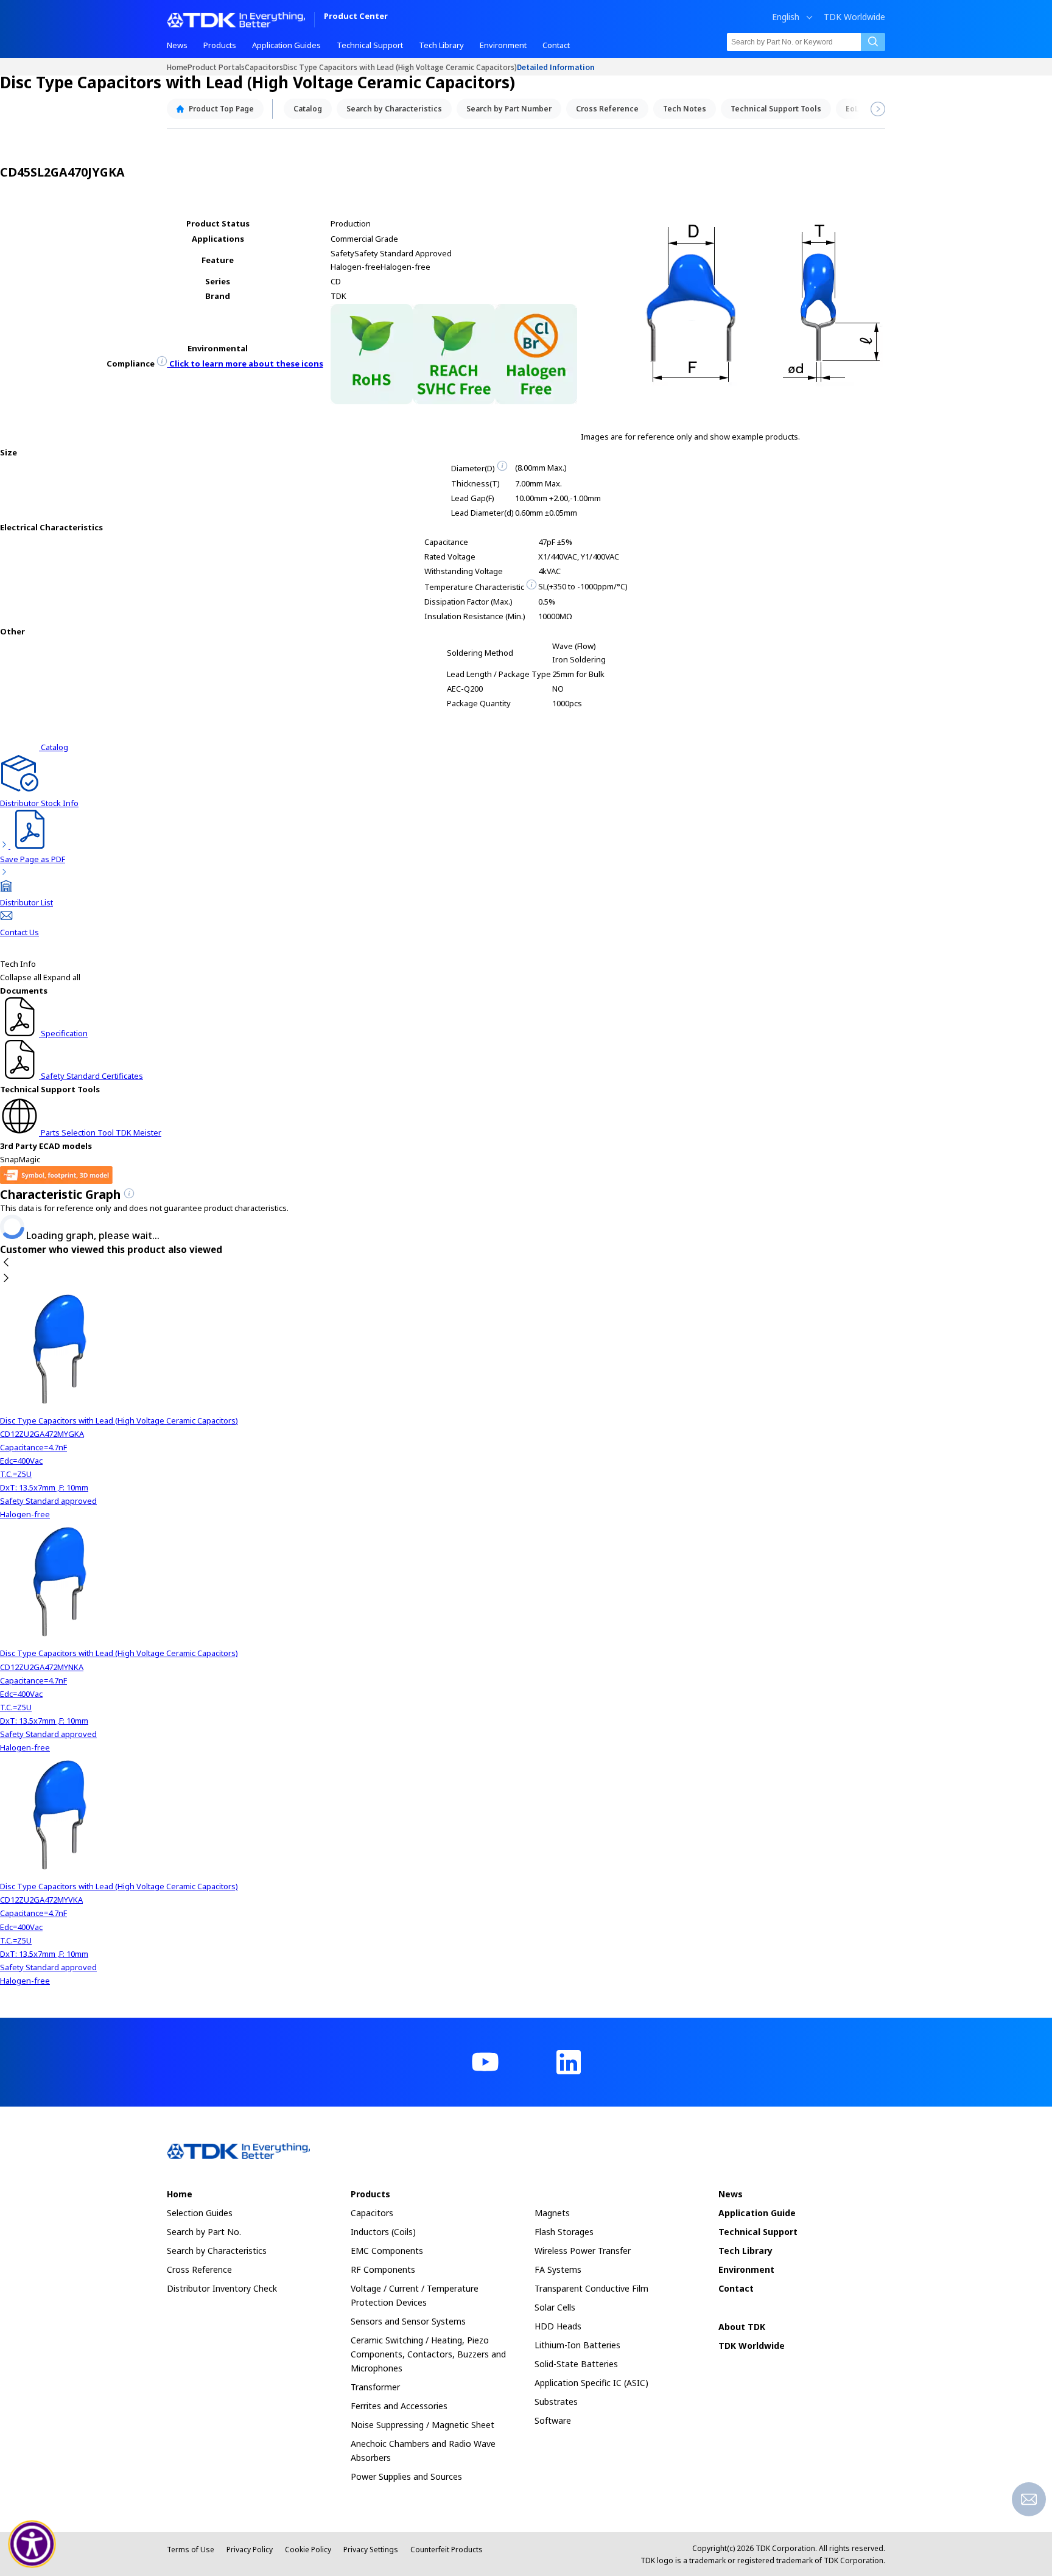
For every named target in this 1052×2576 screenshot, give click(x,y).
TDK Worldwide (854, 17)
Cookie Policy (308, 2550)
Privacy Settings (371, 2550)
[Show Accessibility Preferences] (32, 2544)
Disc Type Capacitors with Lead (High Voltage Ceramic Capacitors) (400, 67)
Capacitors (264, 67)
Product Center (356, 17)
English (786, 17)
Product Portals (216, 67)
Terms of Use (191, 2550)
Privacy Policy (250, 2550)
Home (177, 67)
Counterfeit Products (447, 2550)
